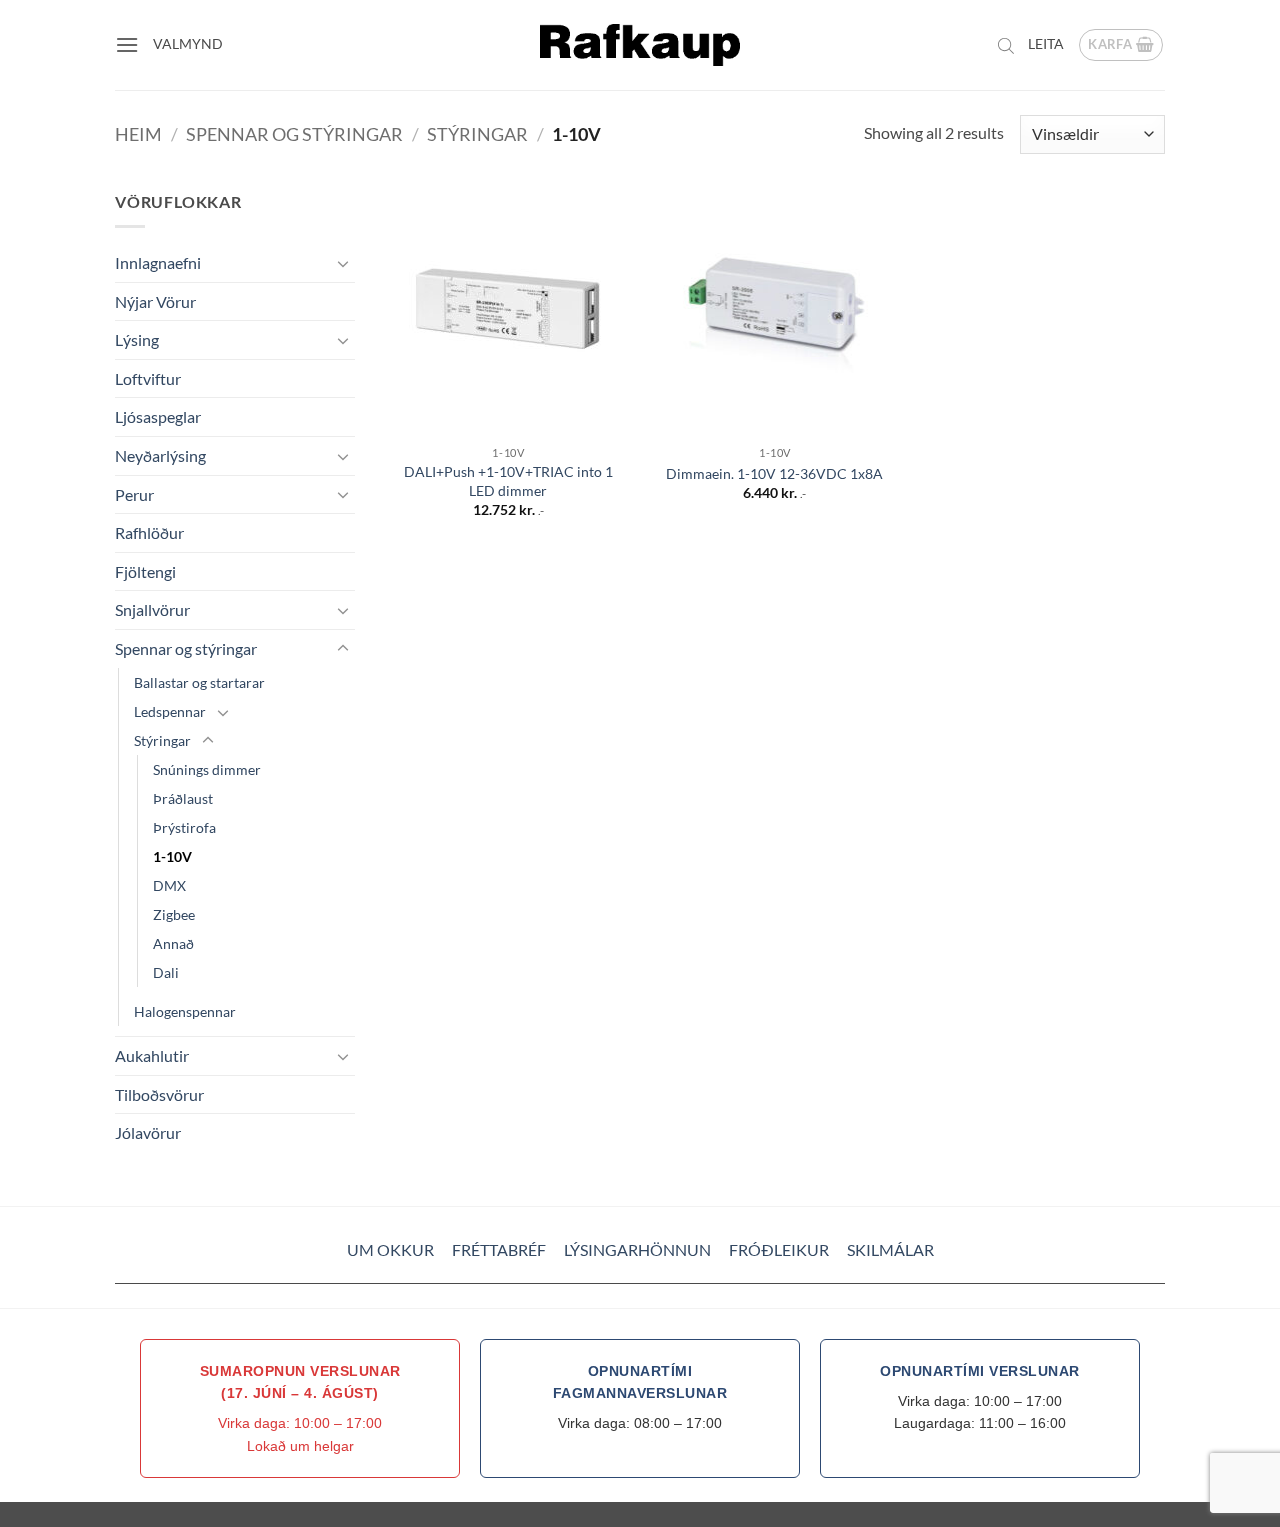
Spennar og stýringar (294, 134)
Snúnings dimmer (207, 769)
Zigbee (174, 914)
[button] (127, 44)
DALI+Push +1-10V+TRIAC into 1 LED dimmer (508, 481)
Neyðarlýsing (160, 455)
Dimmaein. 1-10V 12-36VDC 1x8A (774, 473)
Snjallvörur (152, 609)
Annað (173, 943)
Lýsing (137, 339)
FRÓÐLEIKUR (779, 1249)
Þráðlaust (183, 798)
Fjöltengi (145, 571)
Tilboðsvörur (159, 1094)
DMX (169, 885)
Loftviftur (148, 378)
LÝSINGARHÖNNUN (637, 1249)
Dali (166, 972)
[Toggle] (343, 263)
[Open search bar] (1006, 45)
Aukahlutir (152, 1055)
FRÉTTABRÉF (499, 1249)
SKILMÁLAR (890, 1249)
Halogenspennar (185, 1011)
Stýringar (477, 134)
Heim (138, 134)
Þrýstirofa (184, 827)
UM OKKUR (390, 1249)
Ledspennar (170, 711)
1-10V (172, 856)
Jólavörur (148, 1132)
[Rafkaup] (640, 44)
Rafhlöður (149, 532)
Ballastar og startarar (199, 682)
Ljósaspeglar (158, 416)
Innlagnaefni (158, 262)
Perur (134, 494)
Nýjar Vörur (155, 301)
